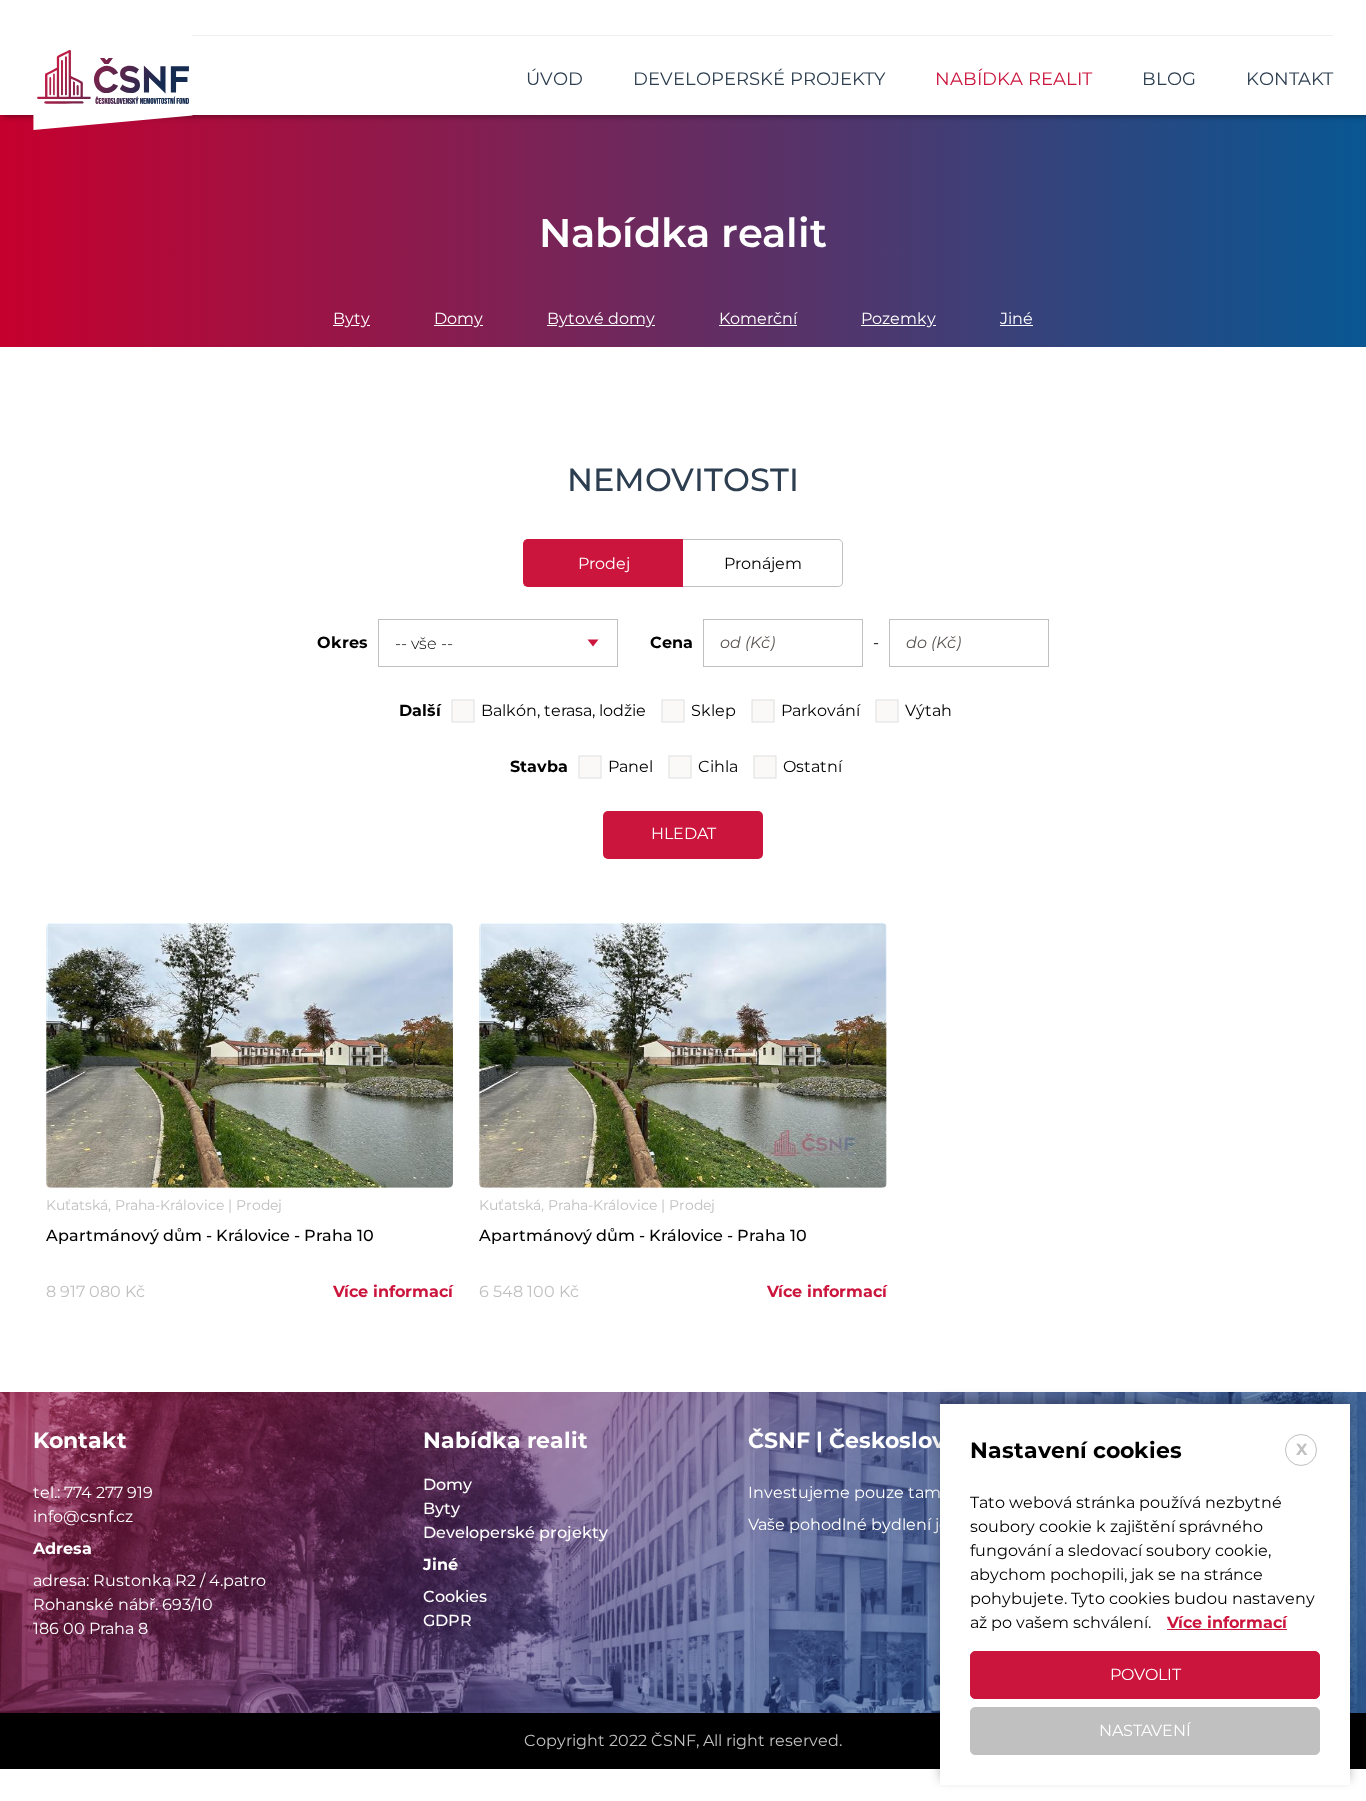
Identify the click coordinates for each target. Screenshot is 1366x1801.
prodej (604, 563)
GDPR (447, 1620)
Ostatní (812, 766)
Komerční (758, 318)
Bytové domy (601, 318)
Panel (630, 766)
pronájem (763, 563)
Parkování (820, 710)
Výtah (928, 710)
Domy (458, 318)
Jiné (1016, 318)
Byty (351, 318)
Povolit (1145, 1674)
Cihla (718, 766)
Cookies (455, 1596)
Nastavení (1145, 1730)
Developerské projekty (515, 1532)
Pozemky (898, 318)
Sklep (713, 710)
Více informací (393, 1291)
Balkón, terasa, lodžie (563, 710)
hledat (683, 833)
